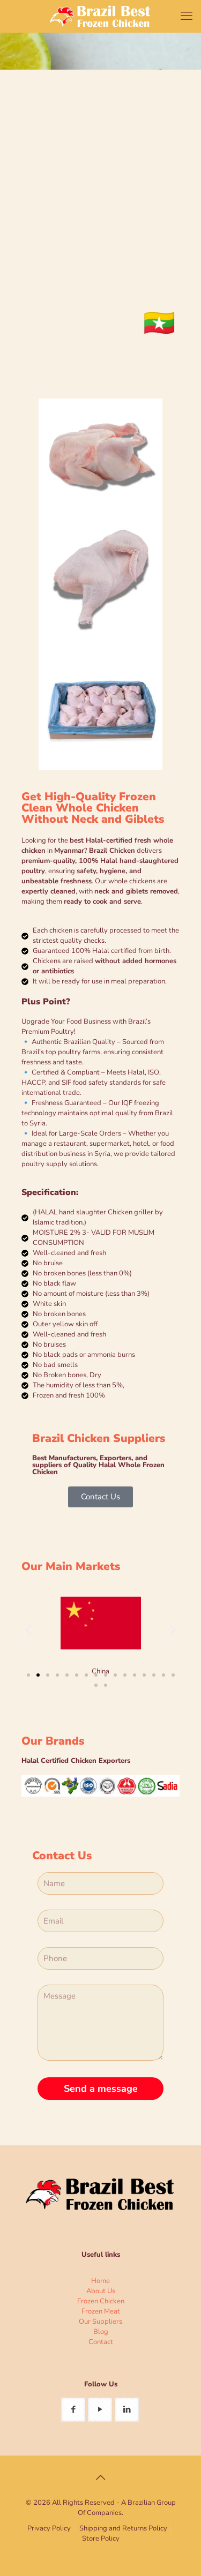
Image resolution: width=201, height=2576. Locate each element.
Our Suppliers (100, 2322)
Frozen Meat (101, 2311)
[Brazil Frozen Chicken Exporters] (100, 16)
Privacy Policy (49, 2528)
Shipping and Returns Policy (123, 2528)
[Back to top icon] (101, 2478)
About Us (101, 2291)
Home (100, 2281)
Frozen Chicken (101, 2301)
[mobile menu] (187, 16)
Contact (101, 2342)
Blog (101, 2332)
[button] (28, 1630)
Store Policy (101, 2539)
